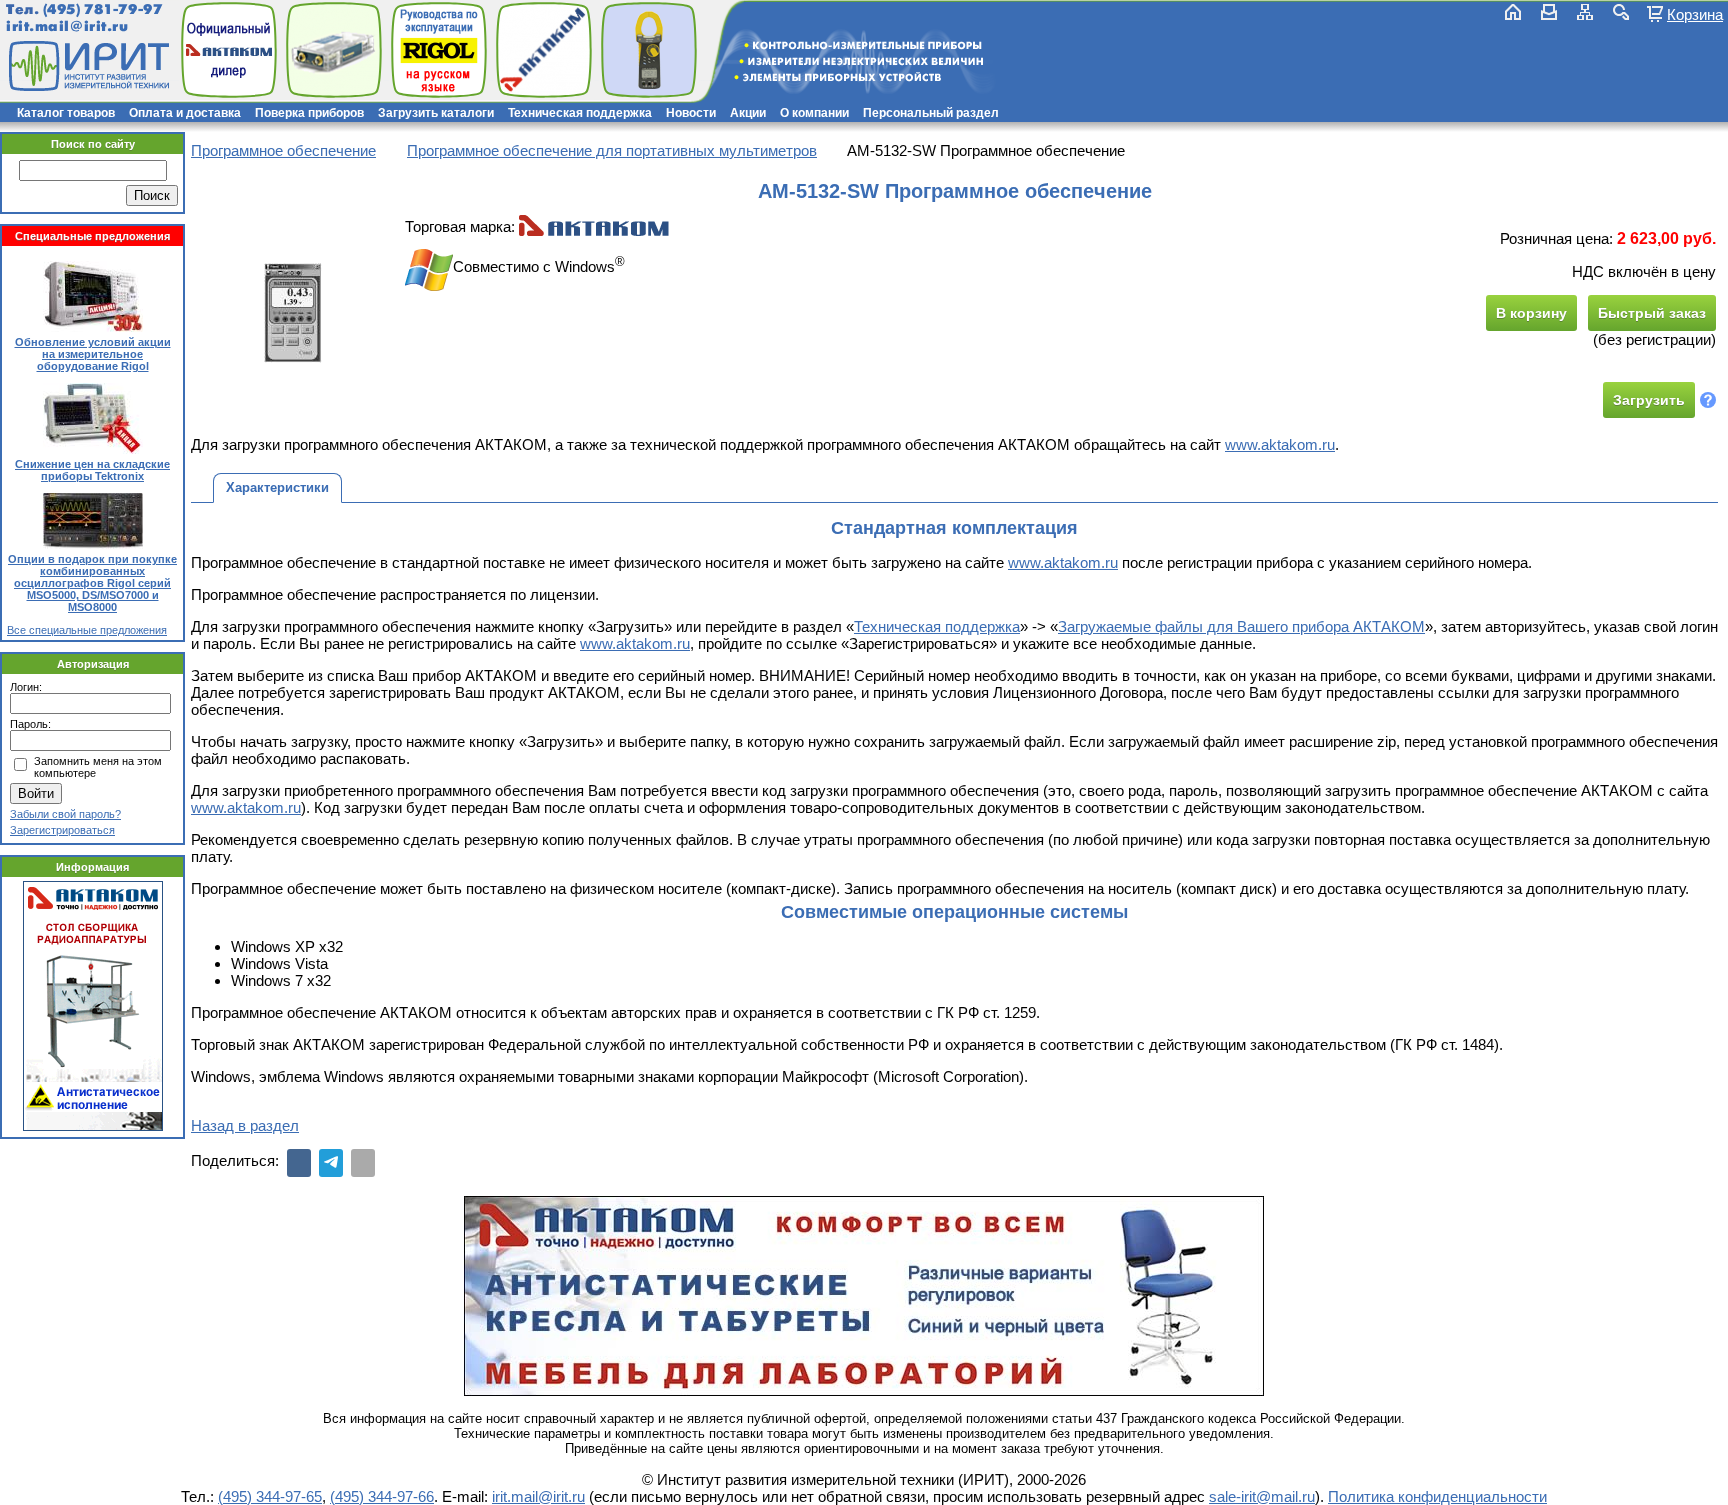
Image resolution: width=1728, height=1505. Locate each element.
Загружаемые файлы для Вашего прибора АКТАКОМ (1241, 626)
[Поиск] (1621, 12)
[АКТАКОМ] (594, 226)
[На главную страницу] (87, 66)
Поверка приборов (309, 113)
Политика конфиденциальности (1437, 1496)
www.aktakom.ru (1280, 444)
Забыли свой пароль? (65, 814)
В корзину (1531, 313)
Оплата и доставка (185, 113)
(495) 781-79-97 (102, 9)
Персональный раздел (931, 113)
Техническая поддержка (580, 113)
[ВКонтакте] (299, 1163)
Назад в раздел (245, 1125)
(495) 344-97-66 (382, 1496)
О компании (814, 113)
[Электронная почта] (363, 1163)
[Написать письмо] (1549, 12)
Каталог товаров (66, 113)
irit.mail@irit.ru (67, 26)
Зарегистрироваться (62, 830)
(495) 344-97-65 (270, 1496)
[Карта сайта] (1585, 12)
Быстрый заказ (1652, 313)
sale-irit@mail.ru (1262, 1496)
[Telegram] (331, 1163)
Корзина (1695, 14)
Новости (691, 113)
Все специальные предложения (87, 630)
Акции (748, 113)
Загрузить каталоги (436, 113)
